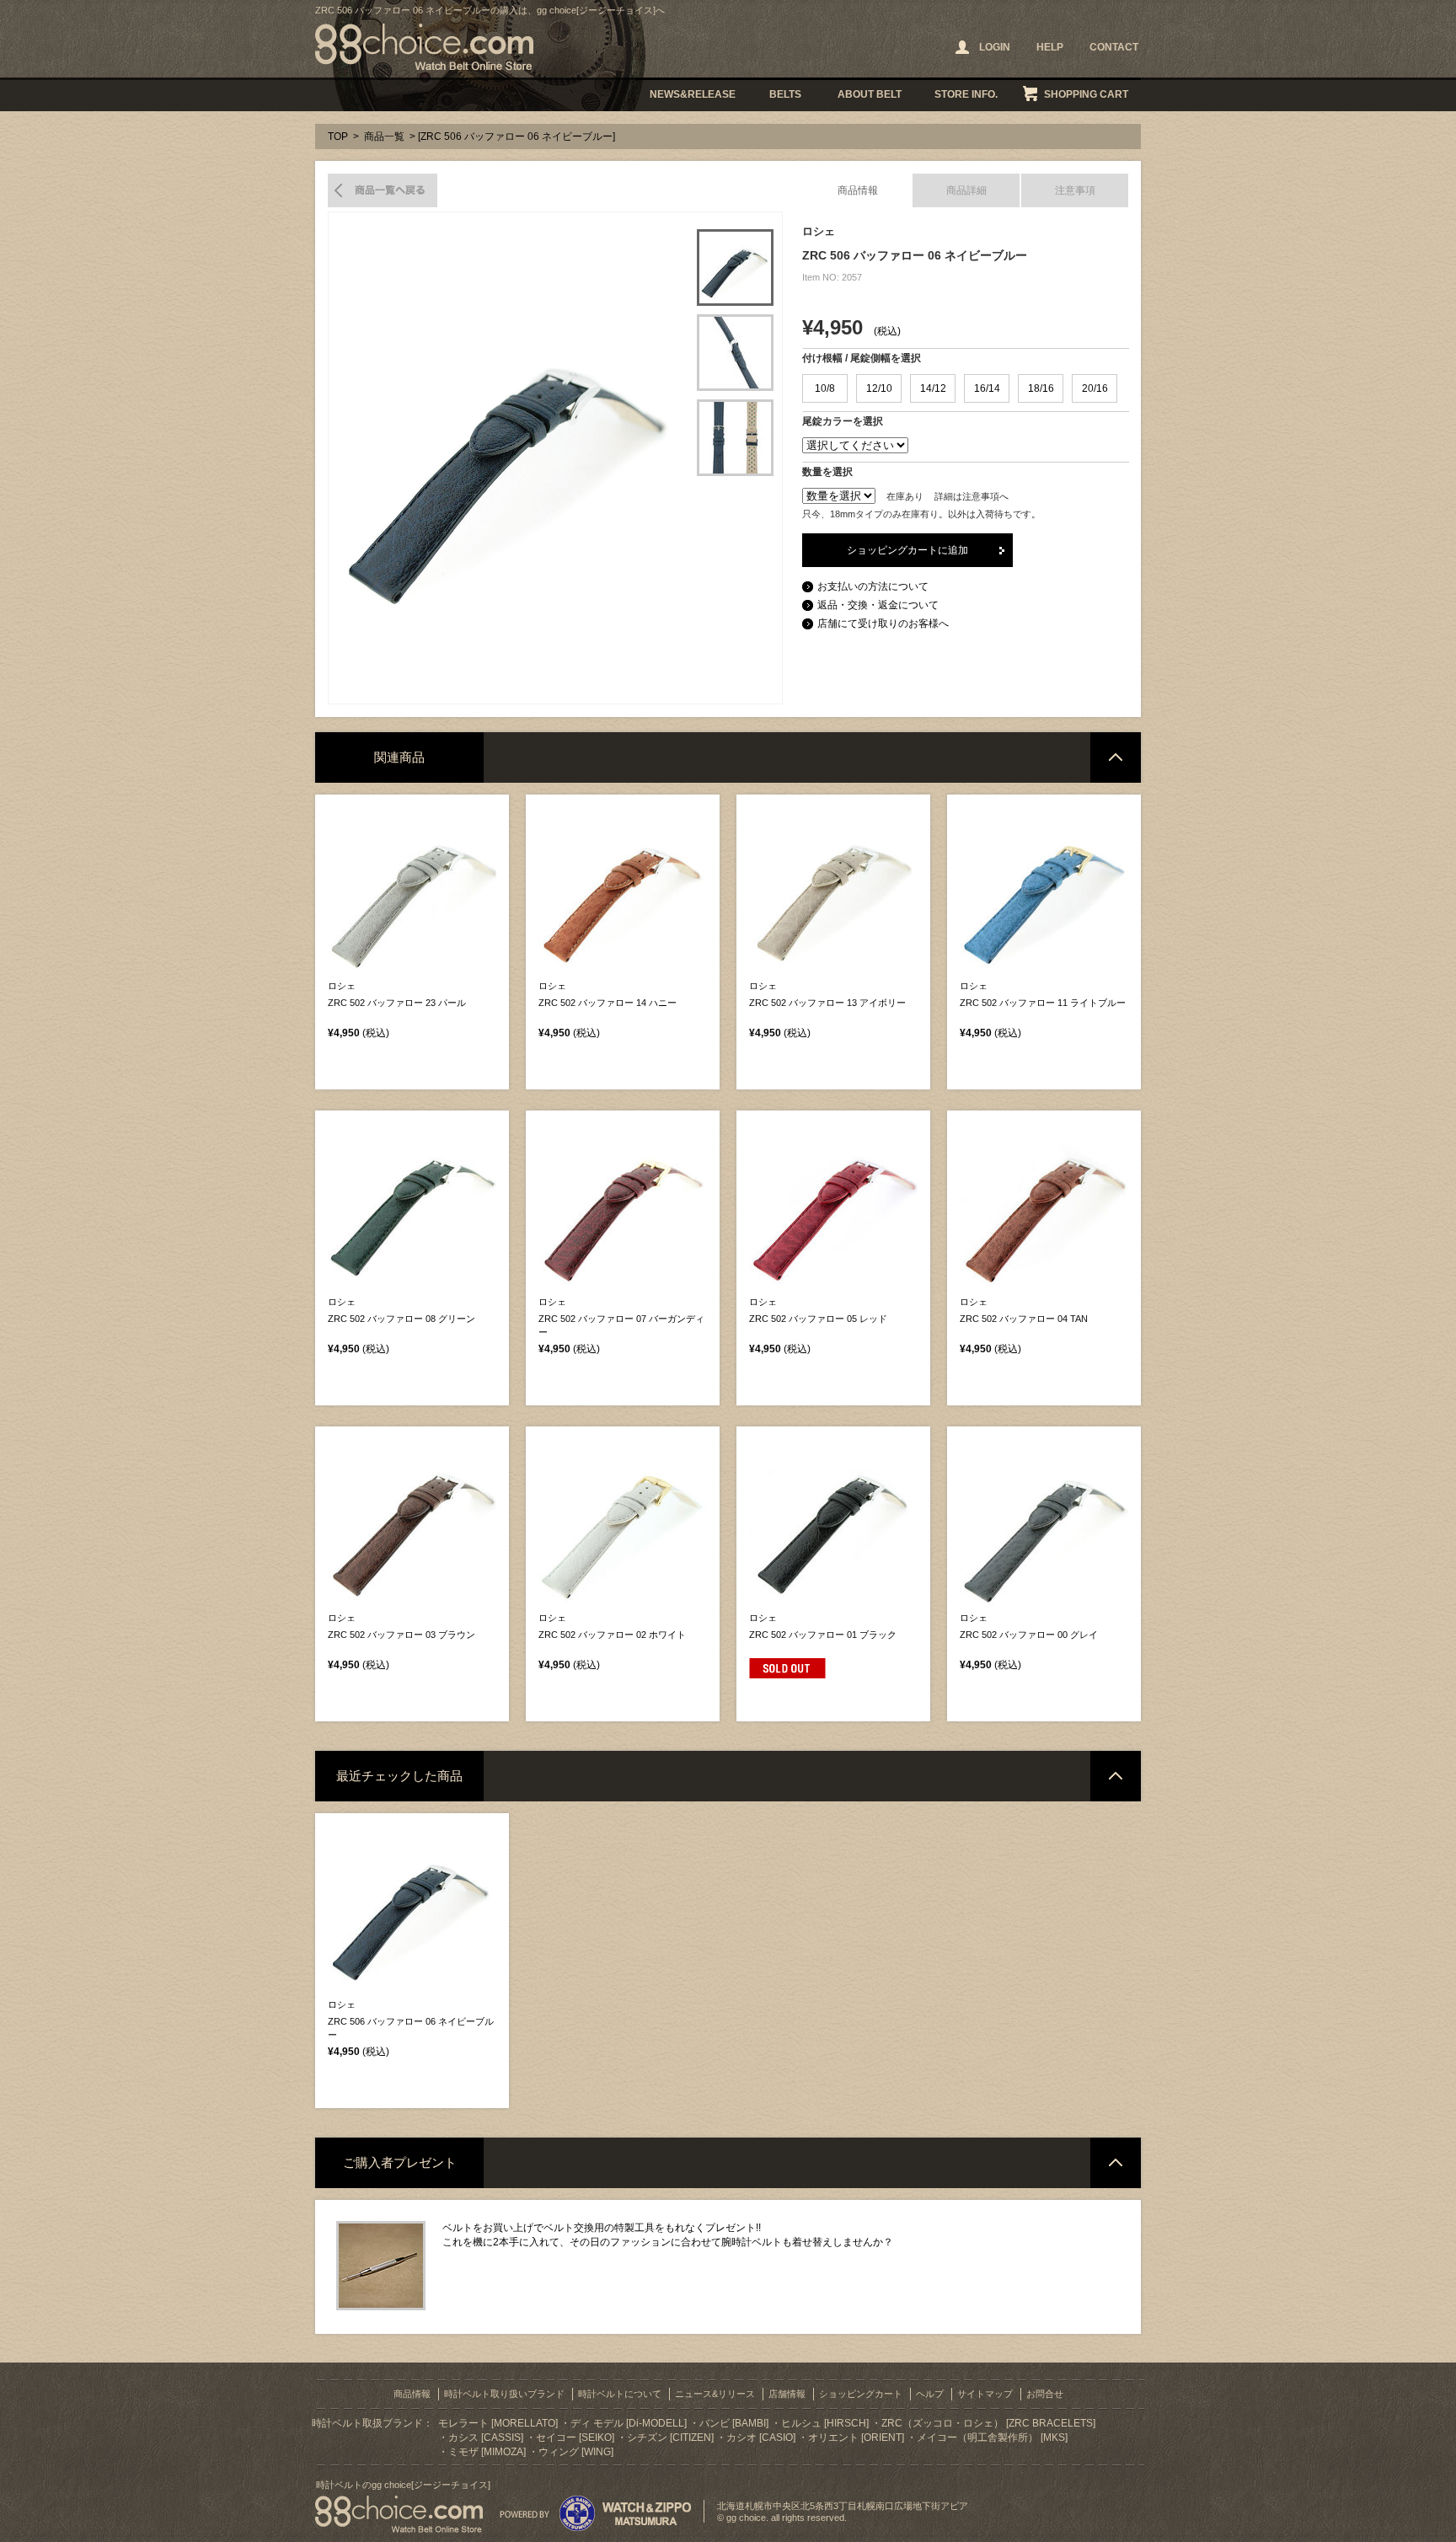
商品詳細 (966, 190)
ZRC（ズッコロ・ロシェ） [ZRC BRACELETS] (988, 2423)
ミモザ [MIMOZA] (487, 2452)
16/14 (987, 388)
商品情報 (858, 190)
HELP (1050, 47)
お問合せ (1045, 2394)
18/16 (1041, 388)
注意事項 (1075, 190)
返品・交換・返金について (878, 605)
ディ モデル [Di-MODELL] (629, 2423)
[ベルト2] (735, 353)
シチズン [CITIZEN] (670, 2438)
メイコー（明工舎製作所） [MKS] (992, 2438)
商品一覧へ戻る (383, 190)
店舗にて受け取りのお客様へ (883, 623)
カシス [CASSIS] (486, 2438)
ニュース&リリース (715, 2394)
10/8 (825, 388)
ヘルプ (930, 2394)
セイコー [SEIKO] (575, 2438)
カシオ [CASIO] (761, 2438)
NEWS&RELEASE (693, 94)
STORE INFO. (966, 94)
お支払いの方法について (873, 586)
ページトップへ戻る (1116, 757)
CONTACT (1114, 47)
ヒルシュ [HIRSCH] (825, 2423)
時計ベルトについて (620, 2394)
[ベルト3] (735, 438)
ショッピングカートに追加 (907, 550)
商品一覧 (384, 136)
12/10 (879, 388)
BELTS (785, 94)
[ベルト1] (735, 268)
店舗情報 (787, 2394)
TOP (338, 136)
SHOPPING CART (1086, 94)
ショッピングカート (861, 2394)
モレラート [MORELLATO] (498, 2423)
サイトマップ (985, 2394)
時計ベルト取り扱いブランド (504, 2394)
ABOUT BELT (870, 94)
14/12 (933, 388)
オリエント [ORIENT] (856, 2438)
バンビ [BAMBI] (734, 2423)
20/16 (1095, 388)
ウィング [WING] (576, 2452)
